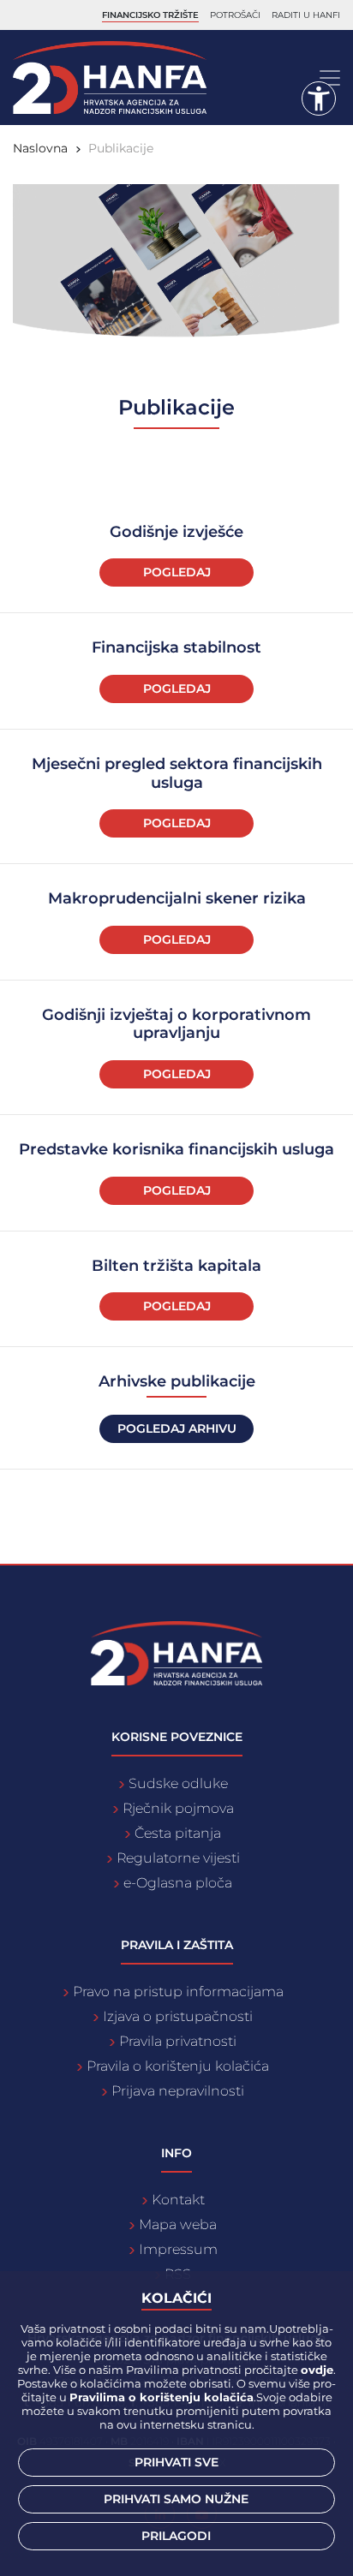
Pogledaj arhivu (177, 1428)
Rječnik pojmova (178, 1808)
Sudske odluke (178, 1783)
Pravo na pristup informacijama (178, 1992)
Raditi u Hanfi (306, 15)
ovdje (317, 2370)
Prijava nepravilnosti (178, 2091)
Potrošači (235, 15)
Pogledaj (177, 572)
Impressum (178, 2249)
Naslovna (40, 148)
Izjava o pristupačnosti (178, 2016)
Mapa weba (178, 2224)
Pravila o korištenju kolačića (178, 2066)
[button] (319, 98)
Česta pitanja (178, 1833)
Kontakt (178, 2200)
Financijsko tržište (150, 15)
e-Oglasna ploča (178, 1883)
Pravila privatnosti (178, 2041)
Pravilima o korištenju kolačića (162, 2397)
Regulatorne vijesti (178, 1858)
